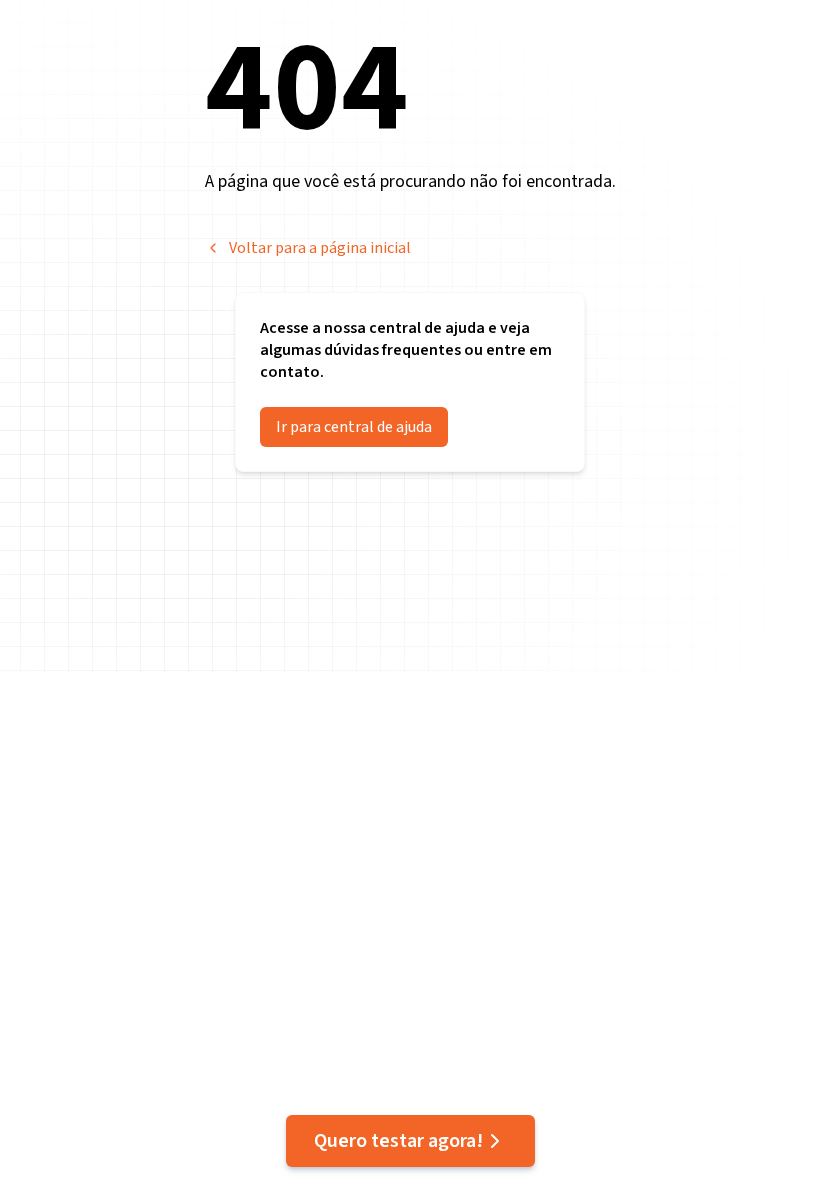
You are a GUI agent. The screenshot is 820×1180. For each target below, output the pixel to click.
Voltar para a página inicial (320, 248)
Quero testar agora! (398, 1141)
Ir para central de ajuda (354, 427)
